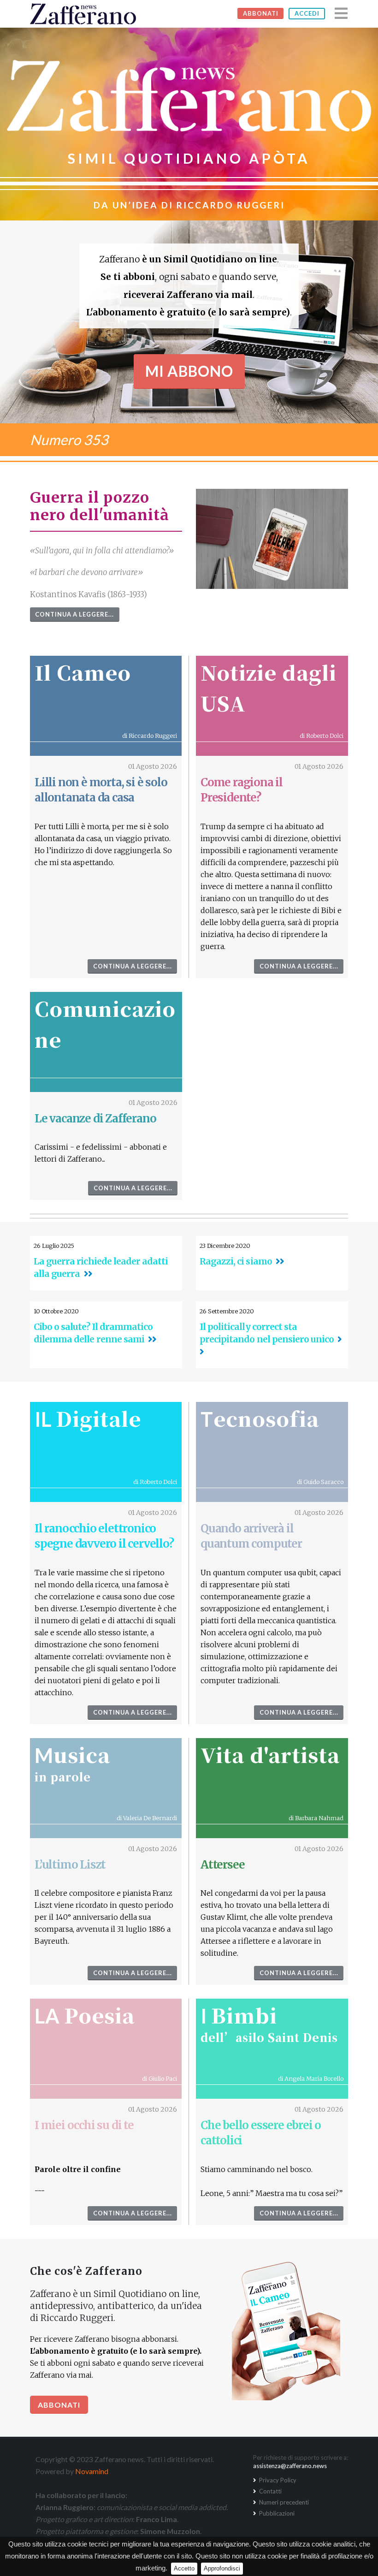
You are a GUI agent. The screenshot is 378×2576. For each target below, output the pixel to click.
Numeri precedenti (283, 2502)
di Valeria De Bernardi (147, 1818)
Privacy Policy (277, 2480)
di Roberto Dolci (322, 736)
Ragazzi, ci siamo (236, 1261)
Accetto (184, 2568)
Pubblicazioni (276, 2513)
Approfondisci (222, 2568)
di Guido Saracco (320, 1482)
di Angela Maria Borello (311, 2078)
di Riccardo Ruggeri (150, 736)
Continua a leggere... (74, 614)
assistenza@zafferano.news (290, 2466)
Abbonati (59, 2405)
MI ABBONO (189, 371)
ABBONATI (261, 13)
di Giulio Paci (159, 2078)
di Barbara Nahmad (316, 1818)
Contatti (270, 2491)
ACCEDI (307, 13)
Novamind (92, 2471)
